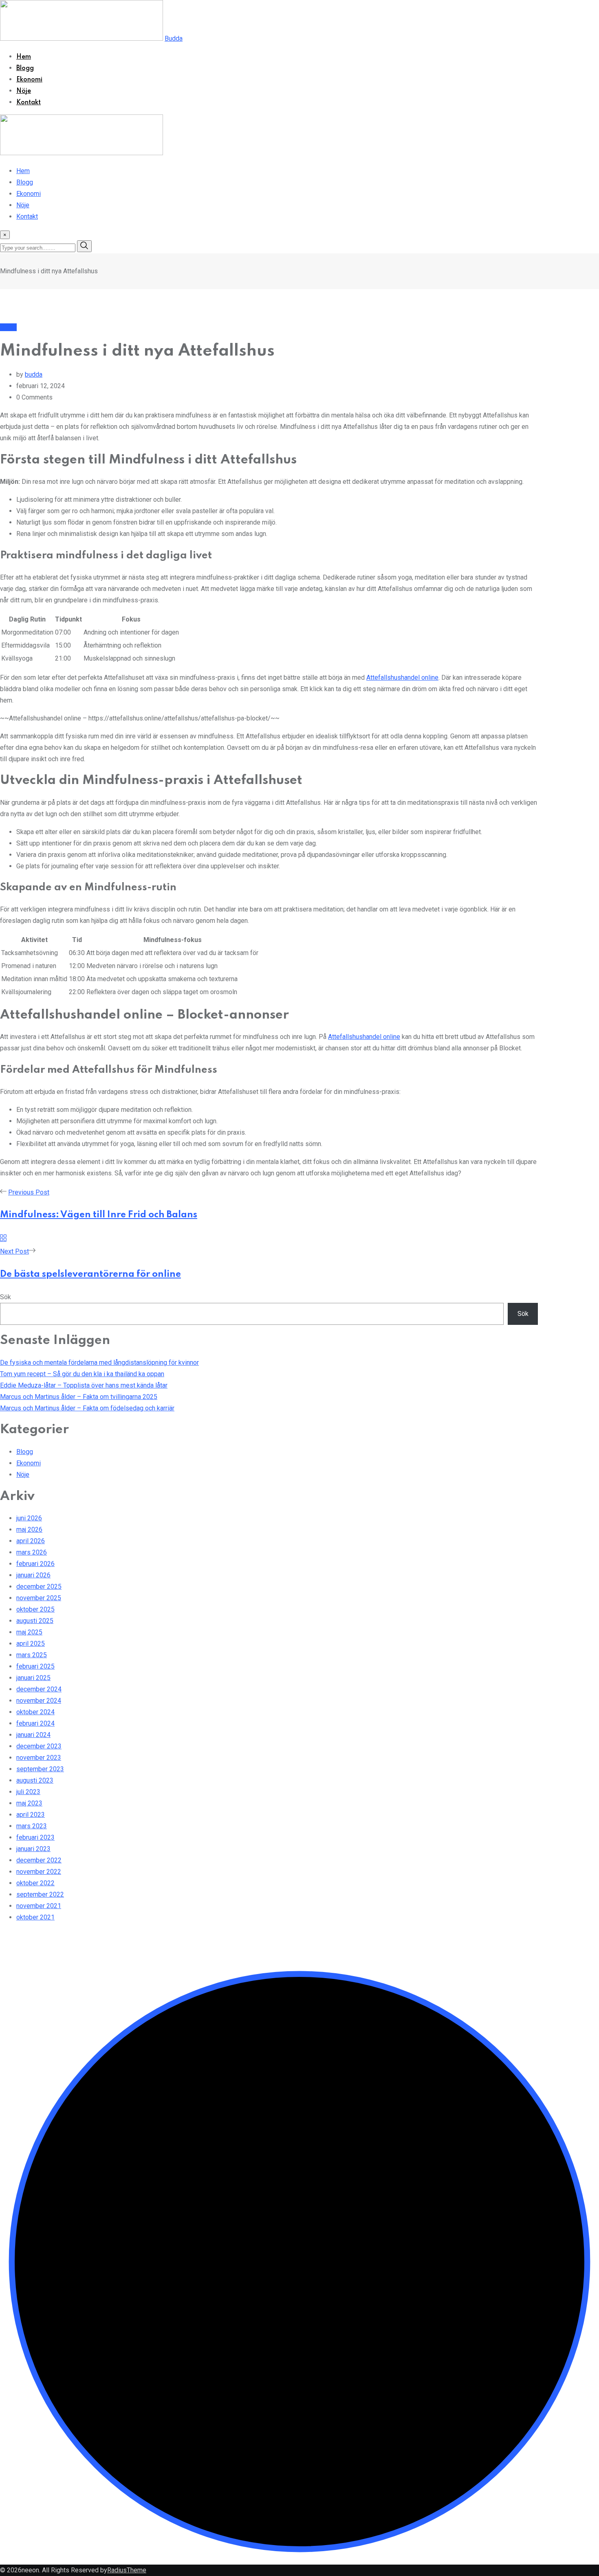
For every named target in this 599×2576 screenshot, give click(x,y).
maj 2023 (29, 1803)
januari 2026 (33, 1575)
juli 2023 (28, 1792)
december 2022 (39, 1860)
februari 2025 (35, 1666)
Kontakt (29, 103)
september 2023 (40, 1769)
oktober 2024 (35, 1712)
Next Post (14, 1251)
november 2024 (39, 1701)
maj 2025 (29, 1632)
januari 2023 (33, 1849)
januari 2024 (33, 1735)
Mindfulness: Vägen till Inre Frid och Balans (99, 1215)
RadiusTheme (127, 2570)
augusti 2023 (35, 1780)
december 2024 (39, 1689)
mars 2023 (32, 1826)
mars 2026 (32, 1552)
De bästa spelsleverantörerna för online (90, 1274)
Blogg (25, 68)
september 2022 (40, 1894)
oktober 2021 (35, 1917)
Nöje (24, 91)
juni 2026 (29, 1518)
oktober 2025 (35, 1609)
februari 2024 (35, 1723)
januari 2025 (33, 1678)
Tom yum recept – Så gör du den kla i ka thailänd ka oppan (82, 1374)
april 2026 (31, 1541)
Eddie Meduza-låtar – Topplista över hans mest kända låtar (84, 1385)
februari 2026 (35, 1564)
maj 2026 (29, 1530)
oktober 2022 (35, 1883)
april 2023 (31, 1815)
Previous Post (29, 1192)
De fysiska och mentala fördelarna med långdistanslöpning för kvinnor (99, 1363)
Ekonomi (29, 80)
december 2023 (39, 1746)
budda (34, 374)
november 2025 (39, 1598)
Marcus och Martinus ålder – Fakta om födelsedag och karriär (87, 1408)
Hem (24, 57)
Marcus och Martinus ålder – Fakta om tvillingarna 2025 (79, 1397)
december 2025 (39, 1587)
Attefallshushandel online (402, 677)
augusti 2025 (35, 1621)
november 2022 (39, 1872)
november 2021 (39, 1906)
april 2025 (31, 1644)
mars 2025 (32, 1655)
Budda (174, 38)
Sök (6, 1297)
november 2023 (39, 1758)
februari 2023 (35, 1837)
